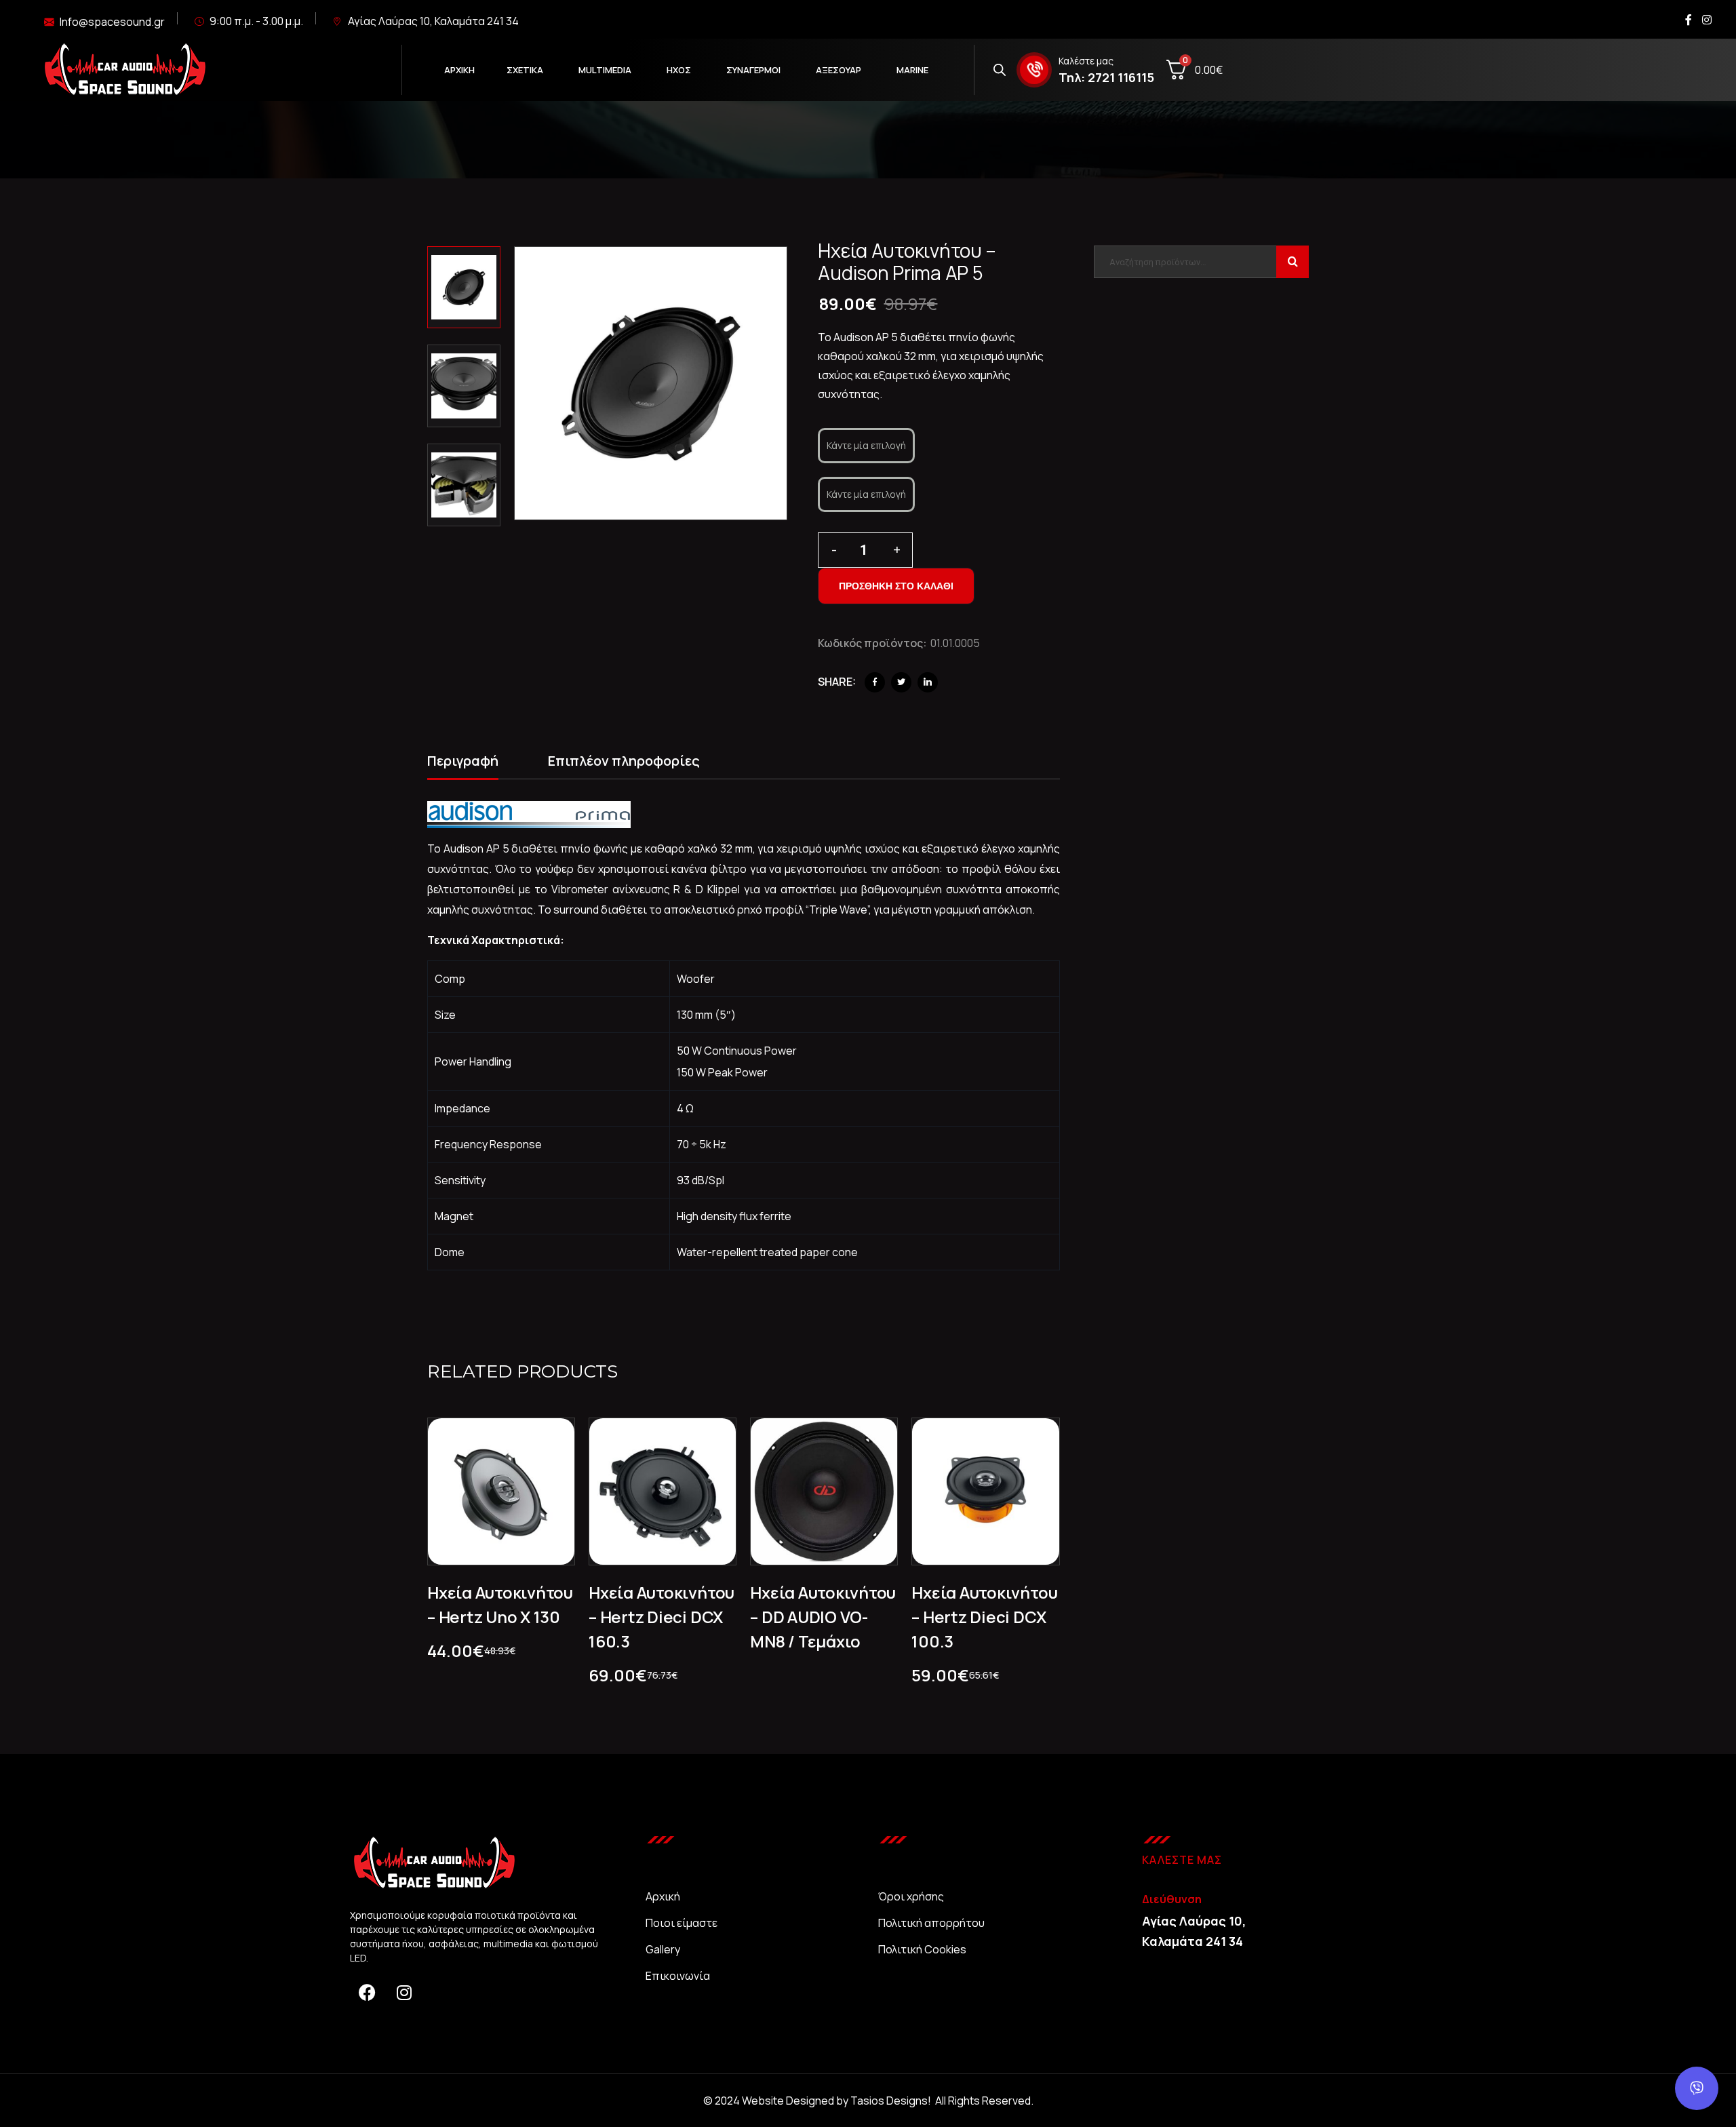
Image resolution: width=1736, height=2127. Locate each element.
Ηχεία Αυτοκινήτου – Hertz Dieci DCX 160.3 (662, 1617)
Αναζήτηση (1293, 262)
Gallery (663, 1949)
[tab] (463, 763)
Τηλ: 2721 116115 (1106, 77)
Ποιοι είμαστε (682, 1923)
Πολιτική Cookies (922, 1949)
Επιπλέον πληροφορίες (624, 761)
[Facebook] (875, 682)
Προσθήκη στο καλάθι (896, 586)
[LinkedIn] (928, 682)
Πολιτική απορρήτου (931, 1923)
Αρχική (663, 1896)
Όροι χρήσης (911, 1896)
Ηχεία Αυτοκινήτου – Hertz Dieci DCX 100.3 (984, 1617)
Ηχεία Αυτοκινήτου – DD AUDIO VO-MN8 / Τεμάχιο (823, 1617)
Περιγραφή (463, 761)
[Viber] (1697, 2088)
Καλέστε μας (1086, 61)
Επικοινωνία (678, 1976)
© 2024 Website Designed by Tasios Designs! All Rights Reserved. (868, 2101)
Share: (837, 682)
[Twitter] (901, 682)
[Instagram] (404, 1992)
